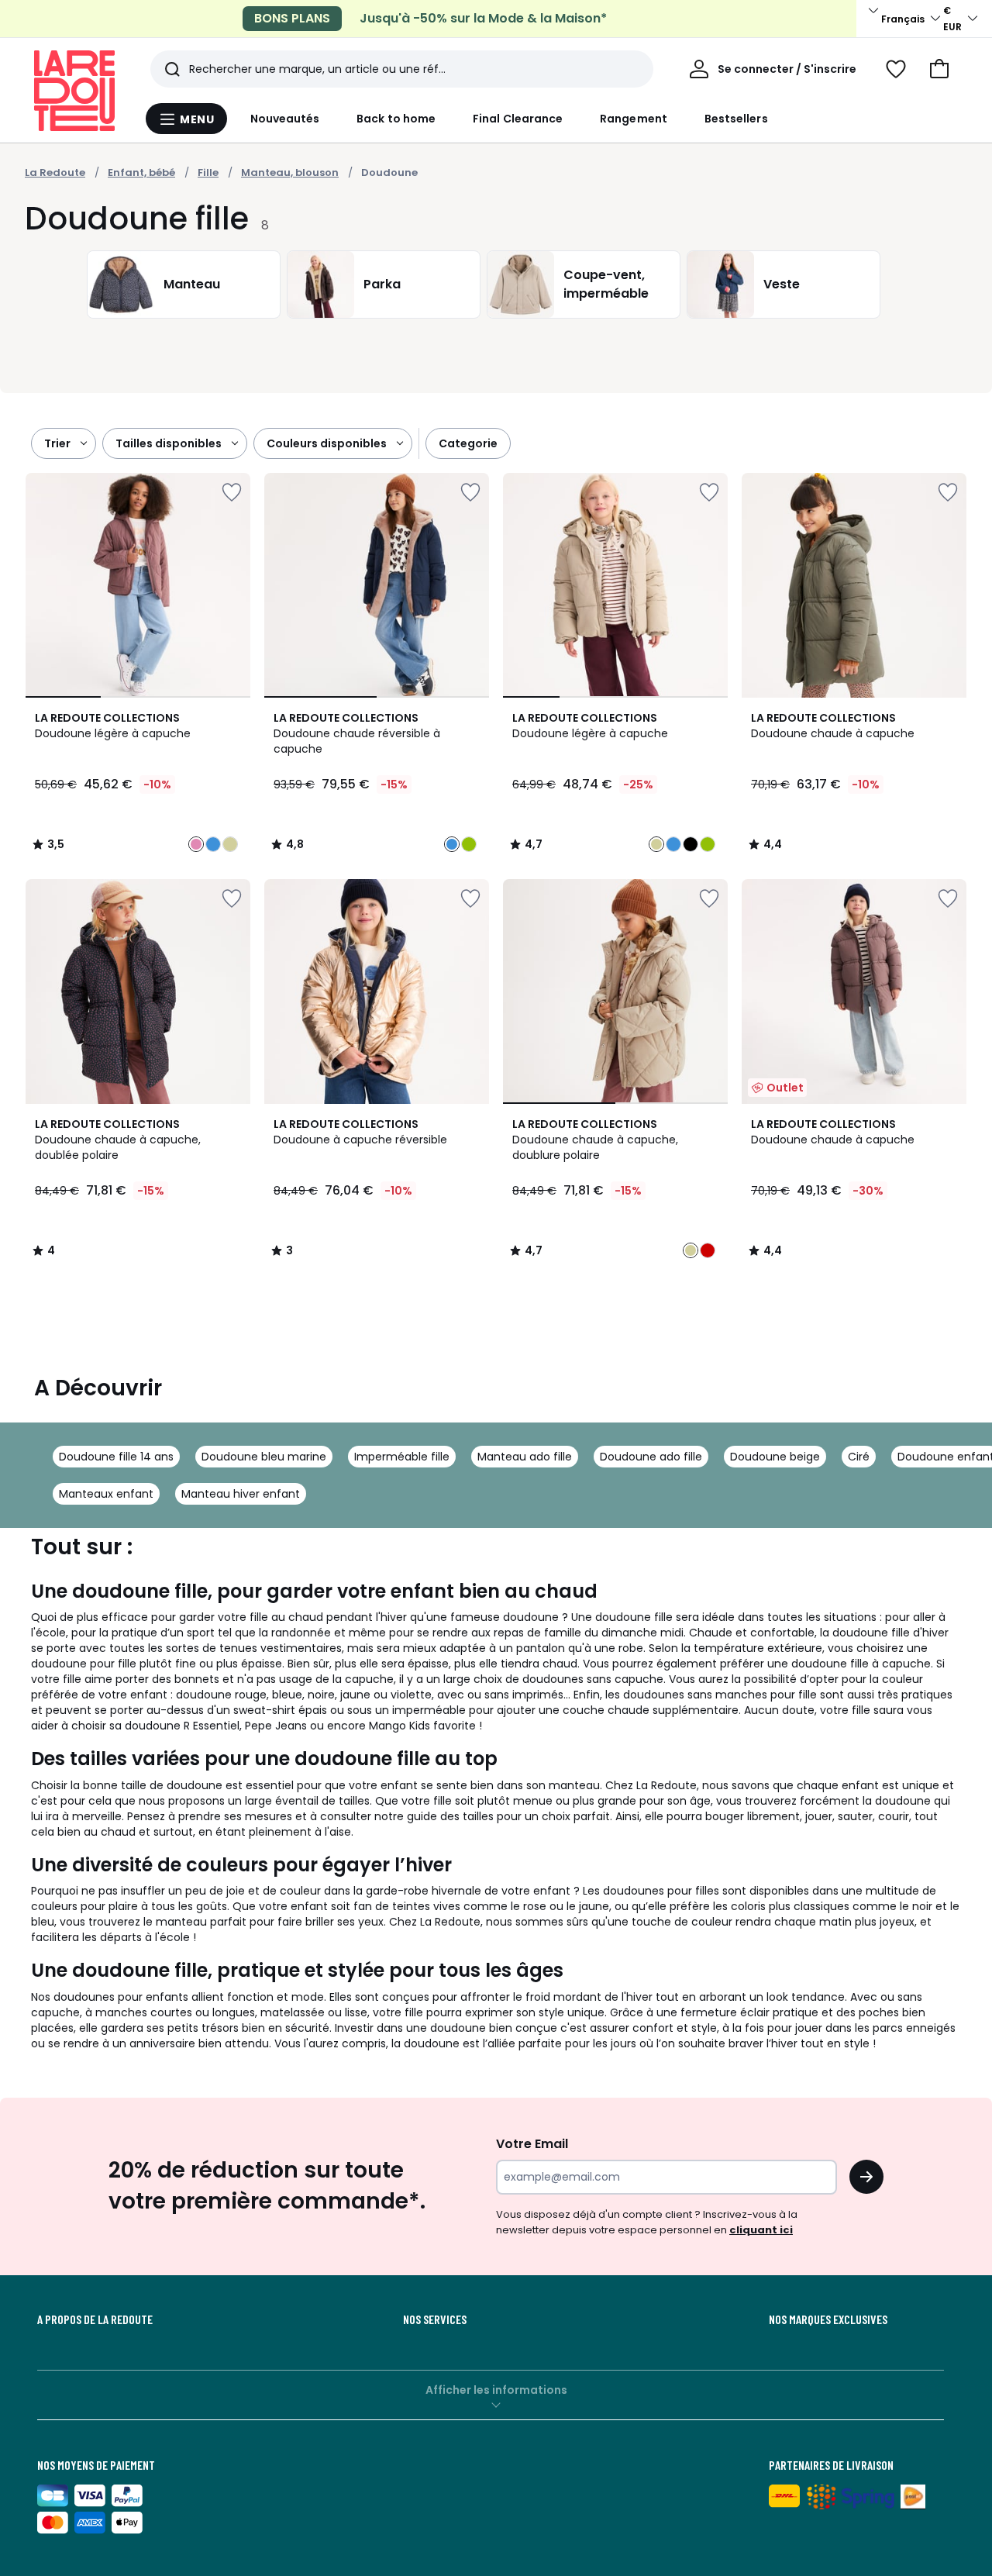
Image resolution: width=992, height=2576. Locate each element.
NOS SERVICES (435, 2319)
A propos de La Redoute (95, 2319)
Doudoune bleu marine (264, 1457)
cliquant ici (761, 2230)
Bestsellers (736, 119)
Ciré (859, 1457)
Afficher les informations (496, 2390)
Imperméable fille (402, 1457)
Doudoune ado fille (651, 1457)
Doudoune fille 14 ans (116, 1457)
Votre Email (532, 2144)
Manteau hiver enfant (241, 1494)
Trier (57, 443)
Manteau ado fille (525, 1457)
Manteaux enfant (106, 1494)
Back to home (396, 119)
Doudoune (389, 172)
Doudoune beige (775, 1457)
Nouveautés (285, 119)
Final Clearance (518, 119)
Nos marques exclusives (828, 2319)
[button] (939, 69)
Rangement (634, 119)
